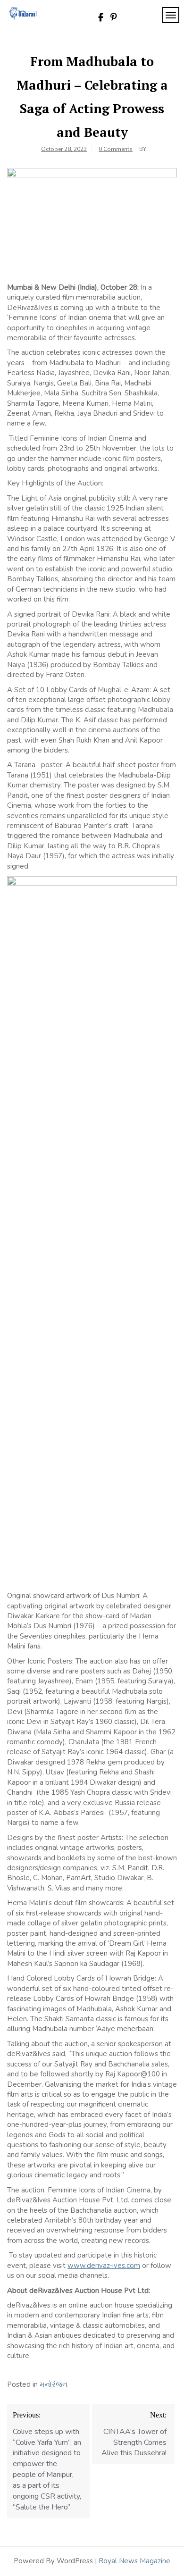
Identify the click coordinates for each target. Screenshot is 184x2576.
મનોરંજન (54, 2384)
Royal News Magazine (134, 2561)
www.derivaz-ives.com (104, 2266)
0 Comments (116, 149)
